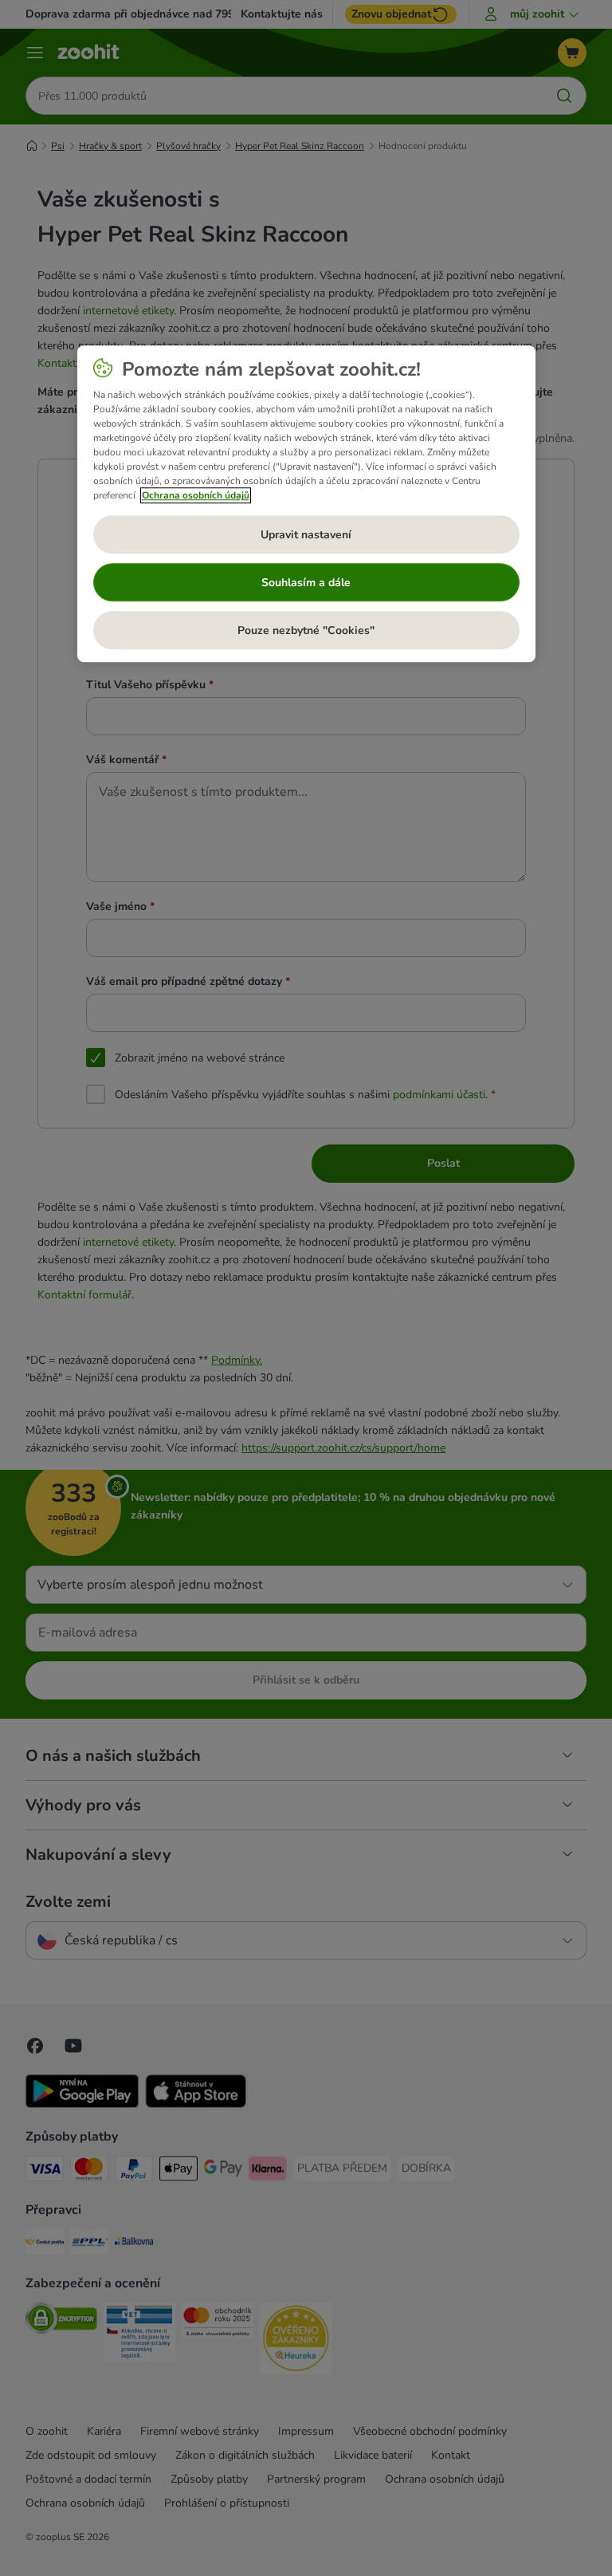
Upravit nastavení (306, 535)
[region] (306, 504)
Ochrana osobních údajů (196, 496)
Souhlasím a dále (306, 583)
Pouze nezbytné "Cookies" (306, 630)
